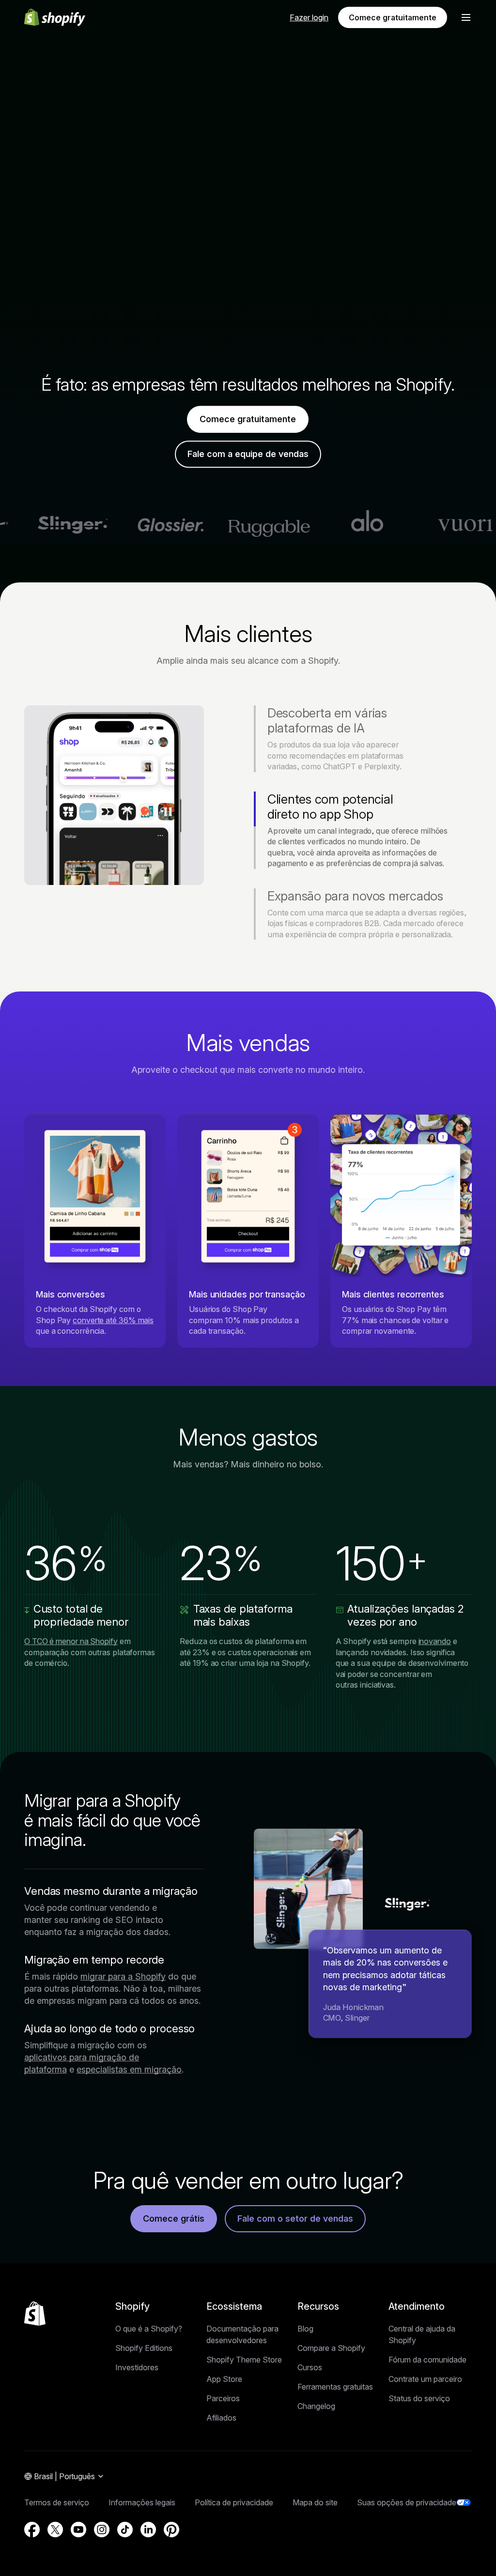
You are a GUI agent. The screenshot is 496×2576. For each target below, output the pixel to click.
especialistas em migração (129, 2069)
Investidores (137, 2367)
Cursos (310, 2367)
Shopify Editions (144, 2348)
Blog (305, 2329)
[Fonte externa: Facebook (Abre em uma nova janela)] (32, 2530)
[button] (466, 17)
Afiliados (221, 2418)
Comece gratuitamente (393, 17)
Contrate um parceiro (425, 2379)
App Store (224, 2379)
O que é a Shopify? (149, 2329)
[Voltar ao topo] (35, 2314)
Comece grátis (174, 2218)
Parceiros (223, 2398)
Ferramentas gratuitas (335, 2387)
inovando (435, 1641)
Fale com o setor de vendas (295, 2218)
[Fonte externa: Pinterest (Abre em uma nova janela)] (171, 2530)
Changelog (316, 2406)
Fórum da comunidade (427, 2360)
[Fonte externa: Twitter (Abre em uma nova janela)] (55, 2530)
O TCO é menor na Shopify (71, 1641)
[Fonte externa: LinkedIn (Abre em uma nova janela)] (148, 2530)
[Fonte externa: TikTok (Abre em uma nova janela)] (125, 2530)
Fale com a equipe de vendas (248, 454)
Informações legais (142, 2502)
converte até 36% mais (113, 1320)
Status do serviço (419, 2398)
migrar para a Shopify (123, 1976)
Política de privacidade (234, 2502)
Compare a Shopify (331, 2348)
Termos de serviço (57, 2502)
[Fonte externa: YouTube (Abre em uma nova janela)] (78, 2530)
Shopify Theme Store (244, 2360)
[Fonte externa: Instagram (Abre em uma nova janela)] (102, 2530)
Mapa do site (315, 2502)
